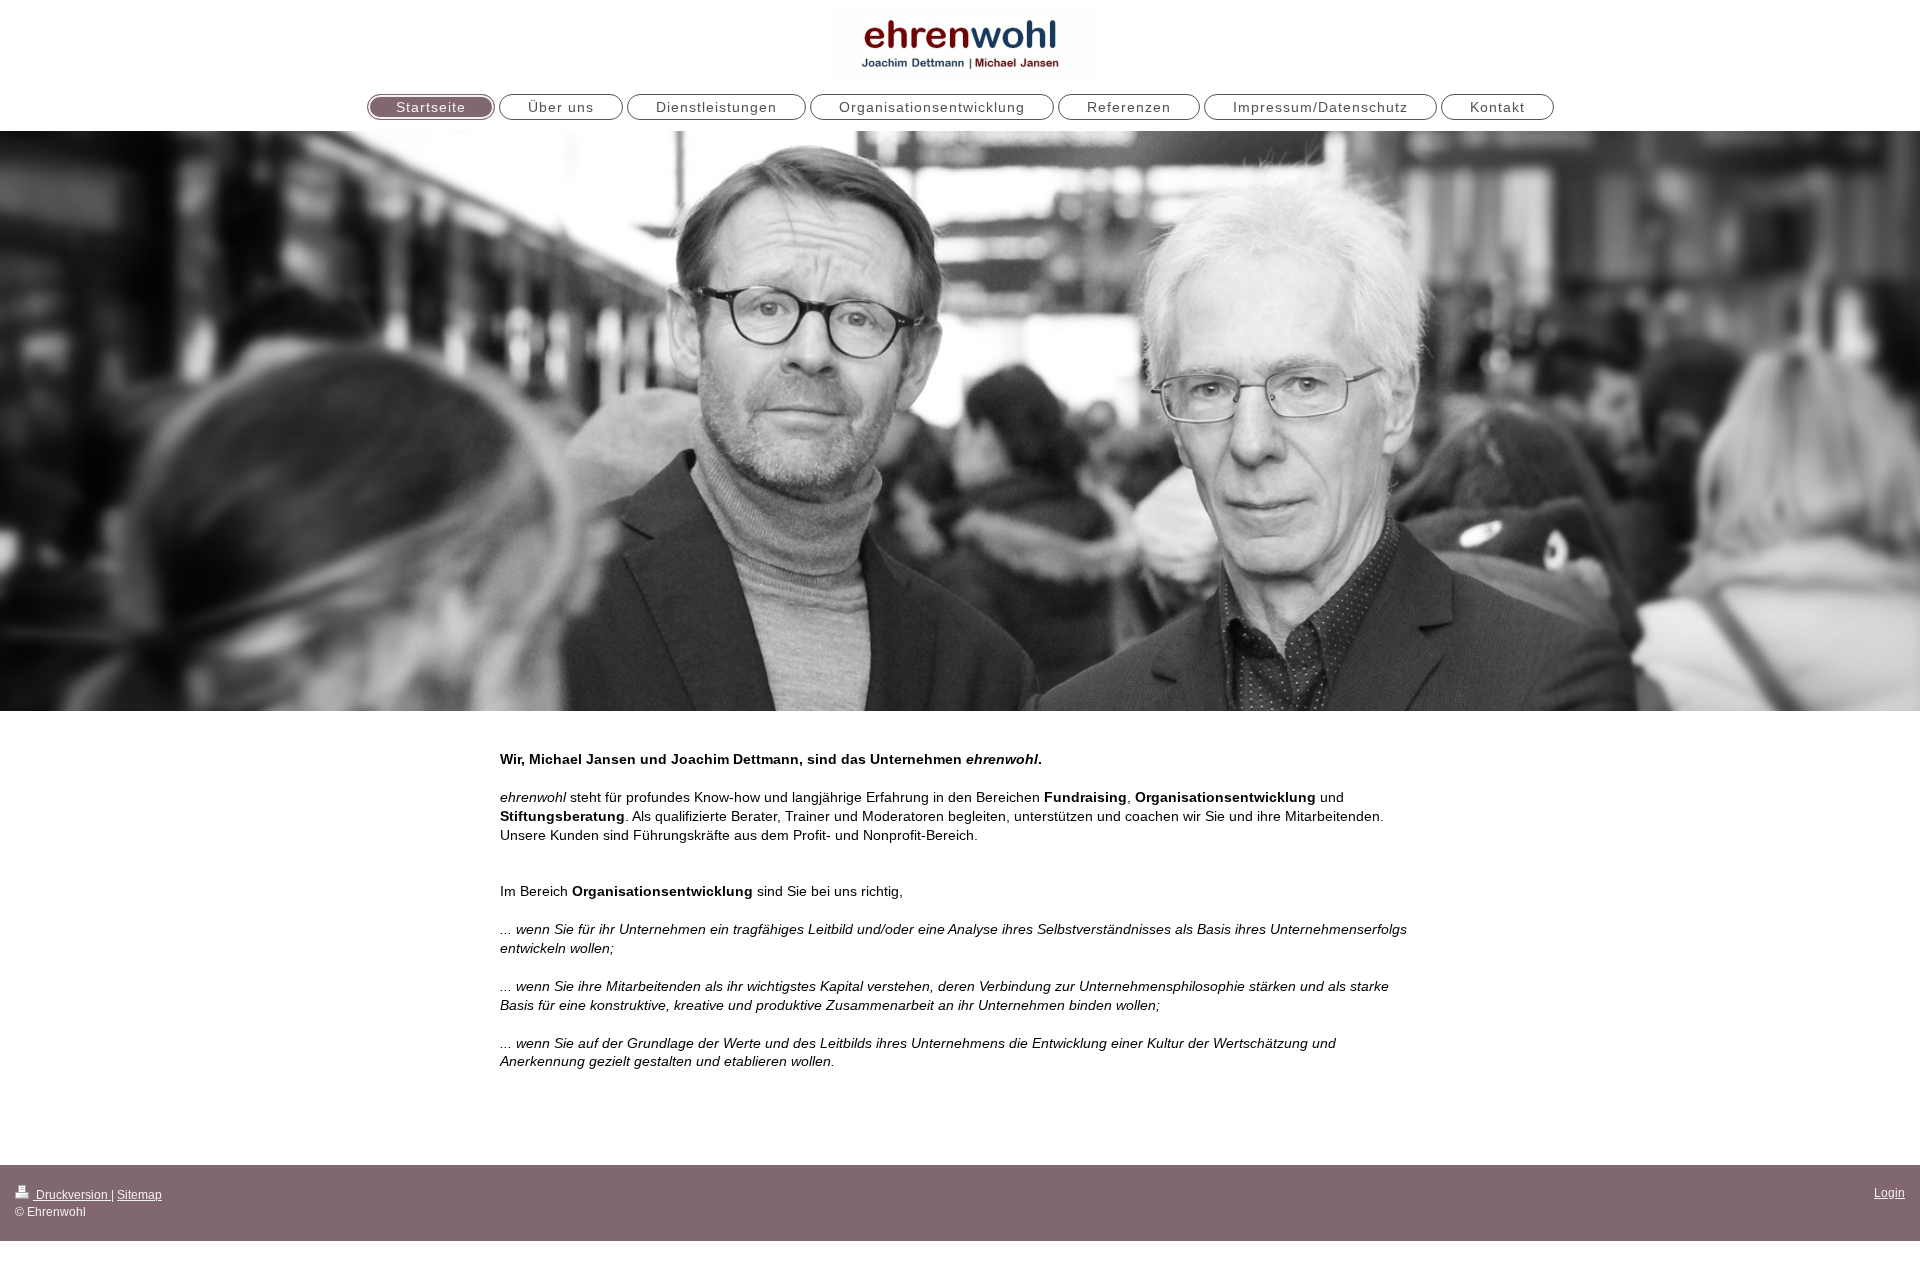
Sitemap (139, 1195)
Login (1889, 1193)
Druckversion (72, 1195)
